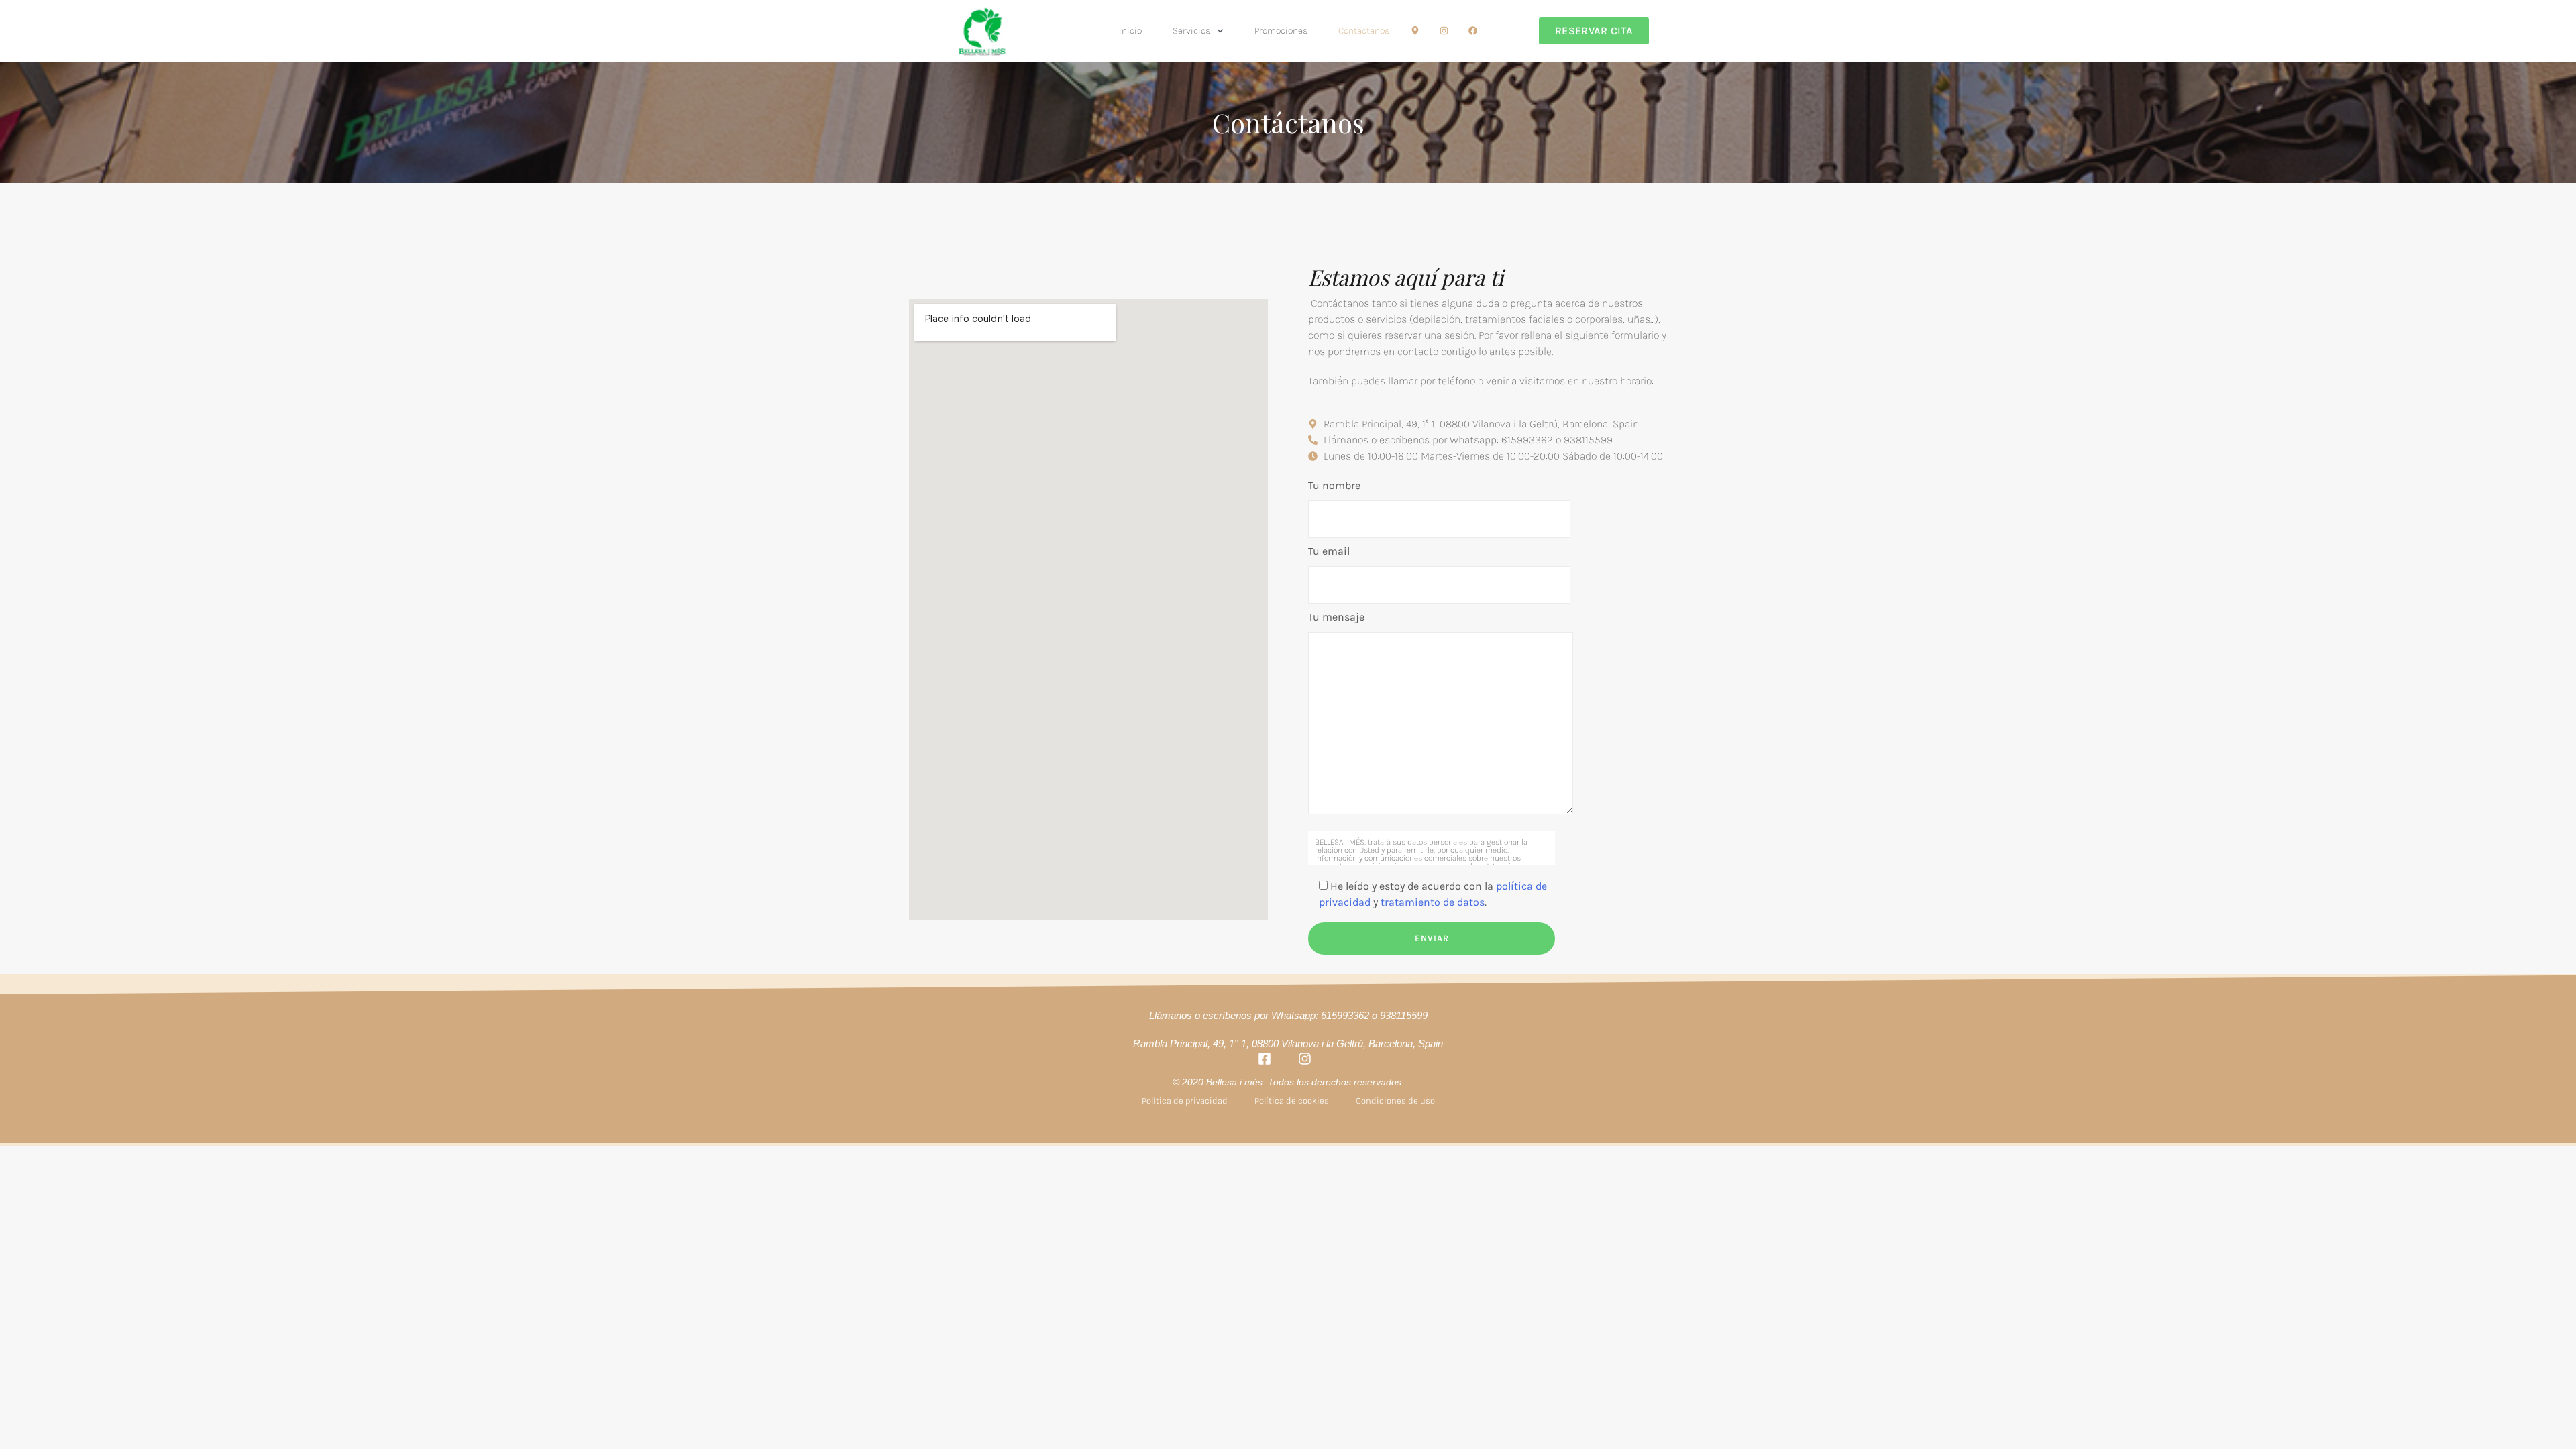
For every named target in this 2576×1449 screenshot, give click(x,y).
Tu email (1329, 551)
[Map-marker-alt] (1415, 31)
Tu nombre (1334, 485)
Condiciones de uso (1395, 1101)
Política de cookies (1292, 1101)
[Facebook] (1473, 31)
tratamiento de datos (1433, 902)
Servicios (1191, 31)
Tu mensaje (1336, 617)
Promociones (1281, 31)
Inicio (1130, 31)
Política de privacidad (1185, 1101)
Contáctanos (1364, 31)
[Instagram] (1444, 31)
